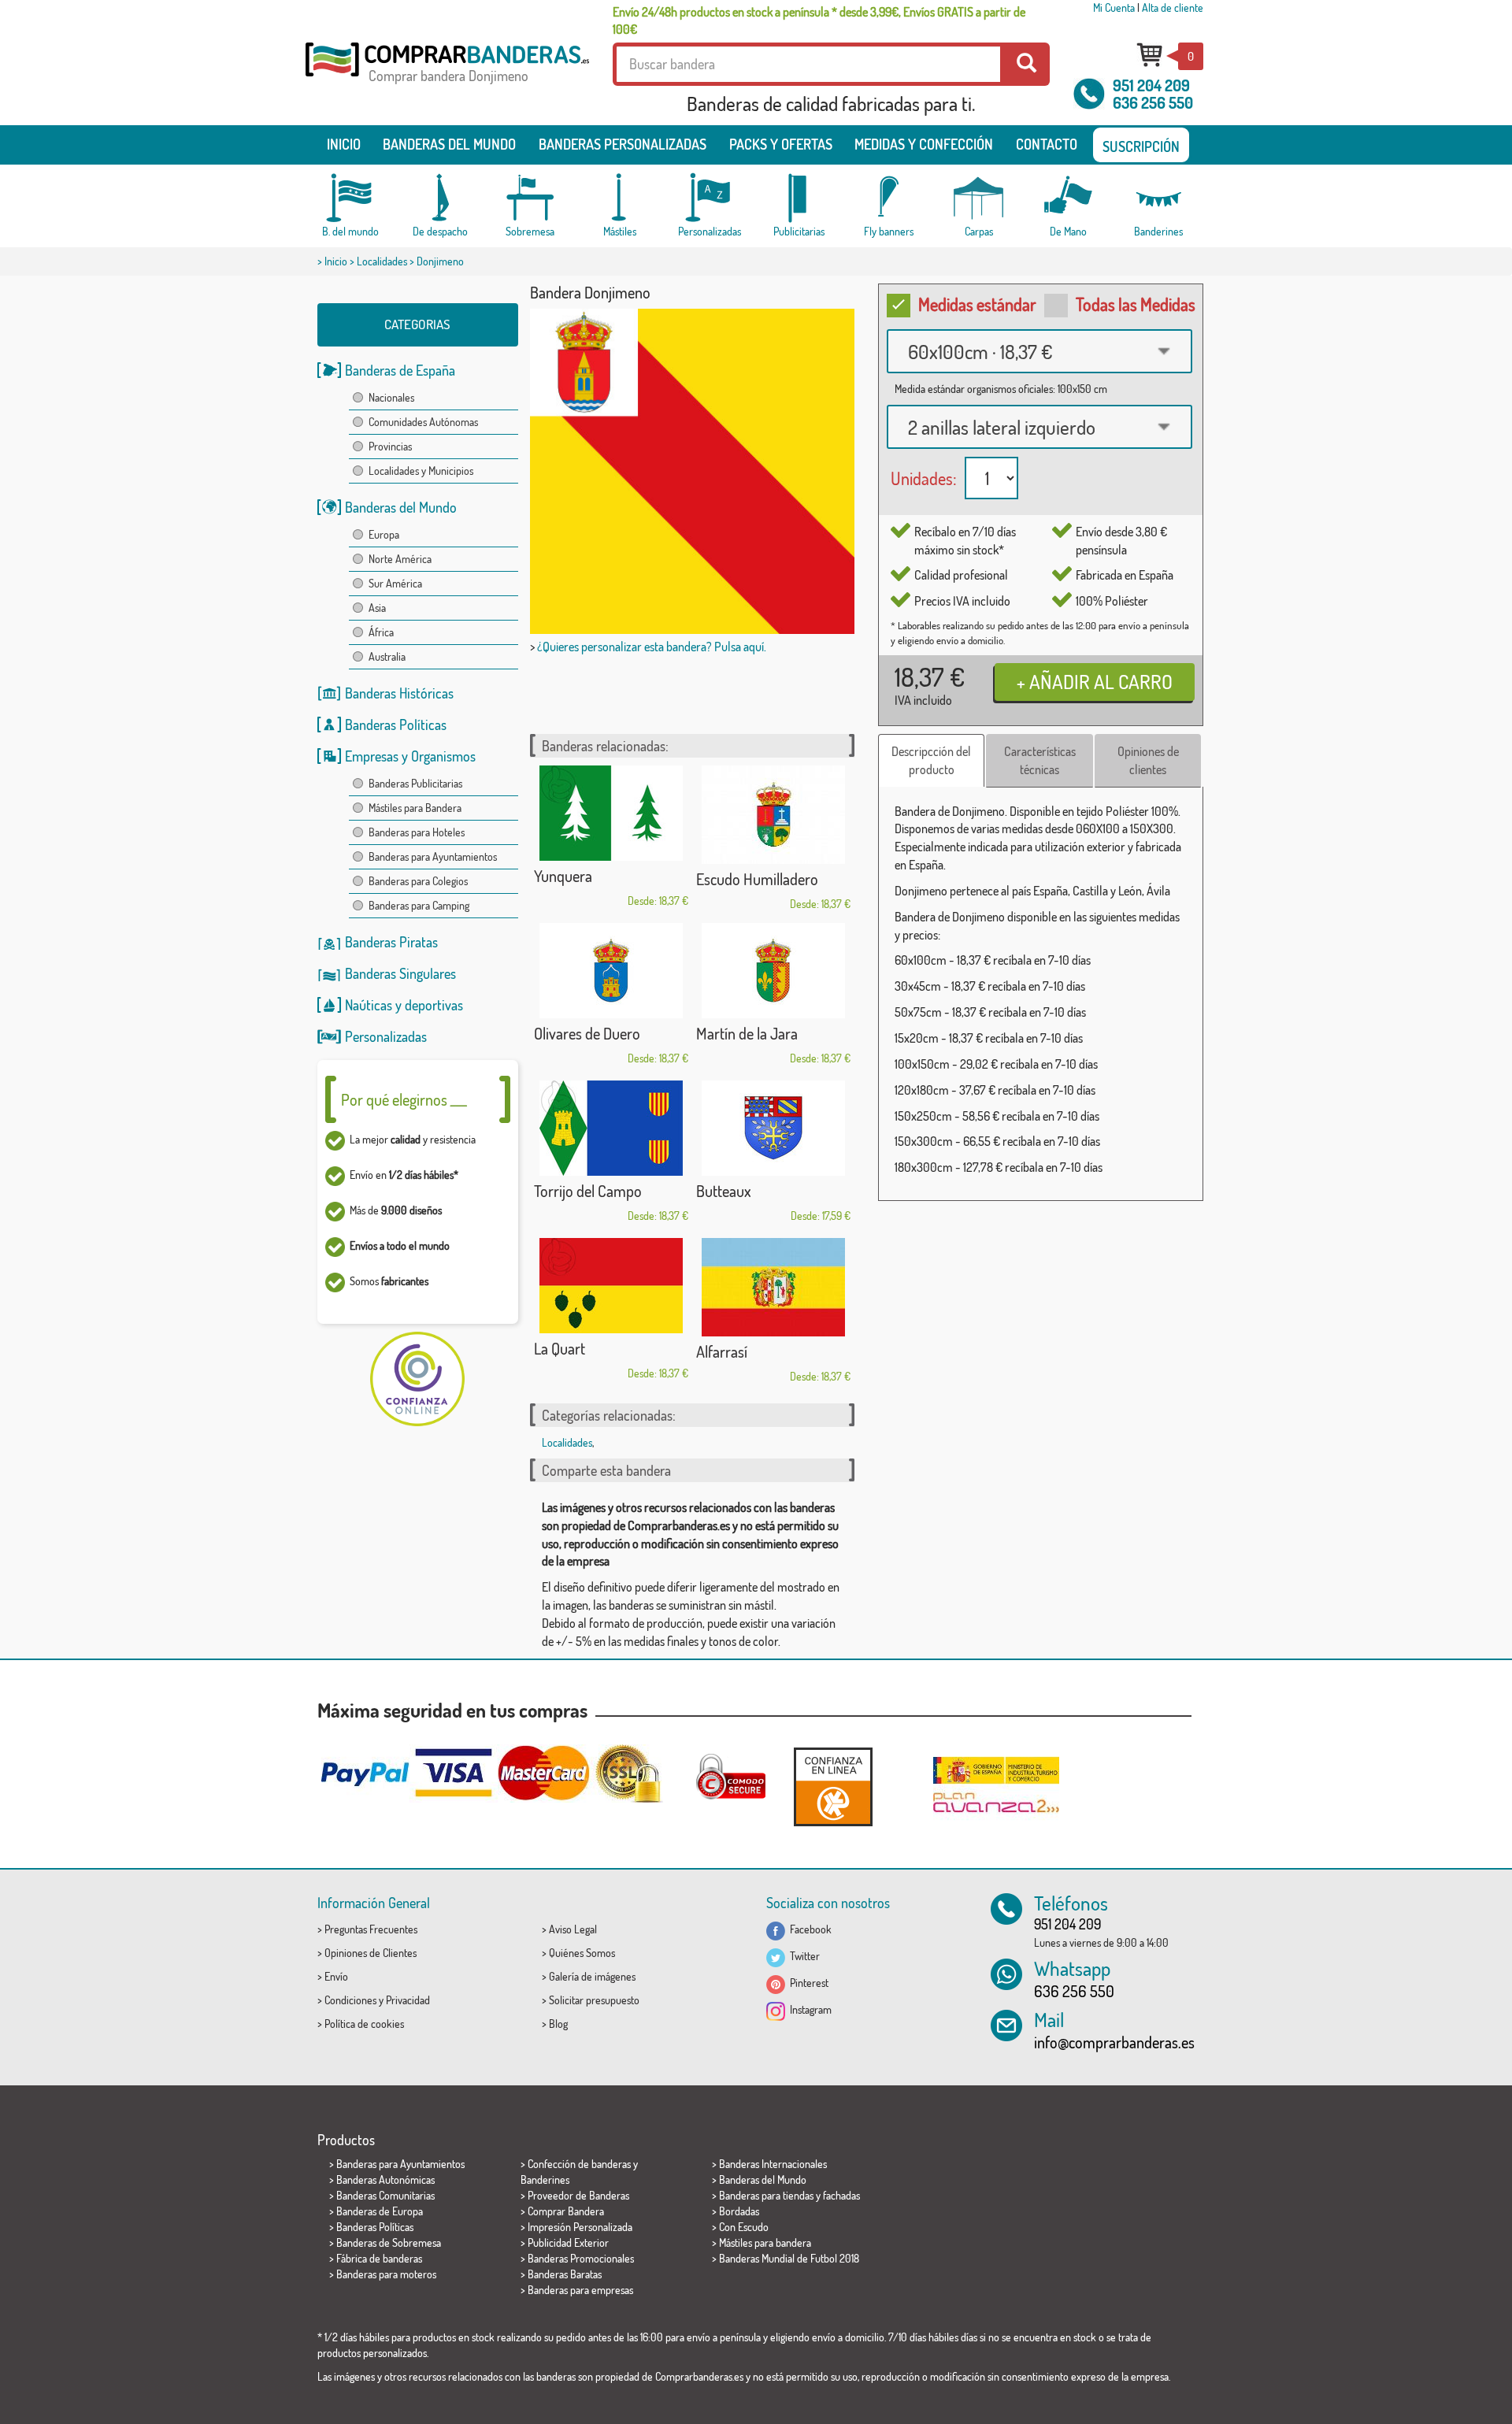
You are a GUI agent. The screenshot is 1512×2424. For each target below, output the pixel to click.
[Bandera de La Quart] (611, 1286)
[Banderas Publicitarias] (799, 198)
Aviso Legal (573, 1929)
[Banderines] (1158, 198)
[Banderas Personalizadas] (710, 198)
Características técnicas (1040, 760)
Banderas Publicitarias (415, 783)
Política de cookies (364, 2024)
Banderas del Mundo (401, 507)
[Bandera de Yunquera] (611, 813)
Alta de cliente (1173, 7)
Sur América (395, 583)
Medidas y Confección (924, 144)
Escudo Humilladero (757, 879)
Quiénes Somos (582, 1953)
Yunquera (563, 876)
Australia (387, 656)
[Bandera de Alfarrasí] (773, 1287)
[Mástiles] (620, 198)
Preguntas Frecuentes (371, 1929)
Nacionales (391, 397)
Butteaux (724, 1191)
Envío (336, 1976)
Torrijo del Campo (588, 1191)
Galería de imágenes (592, 1976)
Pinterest (807, 1983)
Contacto (1047, 144)
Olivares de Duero (587, 1033)
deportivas (434, 1005)
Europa (384, 534)
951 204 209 (1151, 85)
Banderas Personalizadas (623, 144)
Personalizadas (386, 1036)
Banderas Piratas (391, 942)
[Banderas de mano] (1069, 198)
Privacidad (408, 2000)
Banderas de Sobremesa (389, 2242)
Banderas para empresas (580, 2290)
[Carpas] (979, 198)
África (381, 632)
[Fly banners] (889, 198)
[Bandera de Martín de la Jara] (773, 971)
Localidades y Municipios (421, 471)
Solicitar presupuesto (594, 2000)
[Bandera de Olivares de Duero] (611, 971)
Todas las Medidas (1136, 304)
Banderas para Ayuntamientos (433, 856)
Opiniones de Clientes (371, 1953)
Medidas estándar (977, 304)
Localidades (382, 261)
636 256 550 (1153, 102)
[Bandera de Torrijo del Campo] (611, 1128)
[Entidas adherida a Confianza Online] (833, 1786)
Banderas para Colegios (418, 881)
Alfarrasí (722, 1351)
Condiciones (350, 2000)
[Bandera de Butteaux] (773, 1128)
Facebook (808, 1929)
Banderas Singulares (400, 973)
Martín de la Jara (747, 1033)
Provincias (390, 446)
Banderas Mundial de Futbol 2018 (789, 2258)
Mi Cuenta (1114, 7)
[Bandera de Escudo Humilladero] (773, 815)
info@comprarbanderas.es (1114, 2042)
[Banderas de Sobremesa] (530, 198)
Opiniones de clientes (1148, 760)
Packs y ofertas (781, 144)
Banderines (545, 2179)
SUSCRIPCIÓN (1141, 146)
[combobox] (1039, 351)
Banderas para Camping (419, 905)
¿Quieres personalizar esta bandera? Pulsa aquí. (652, 647)
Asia (377, 608)
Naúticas (369, 1005)
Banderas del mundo (449, 144)
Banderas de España (400, 370)
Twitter (802, 1956)
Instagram (808, 2009)
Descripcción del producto (931, 760)
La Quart (560, 1348)
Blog (558, 2024)
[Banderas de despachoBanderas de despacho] (440, 198)
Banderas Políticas (396, 725)
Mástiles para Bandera (415, 808)
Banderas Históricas (399, 693)
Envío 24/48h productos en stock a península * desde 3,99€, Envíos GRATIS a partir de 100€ (819, 20)
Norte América (400, 559)
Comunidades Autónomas (423, 422)
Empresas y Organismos (410, 756)
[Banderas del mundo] (350, 198)
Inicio (344, 144)
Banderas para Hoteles (417, 832)
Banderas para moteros (386, 2274)
